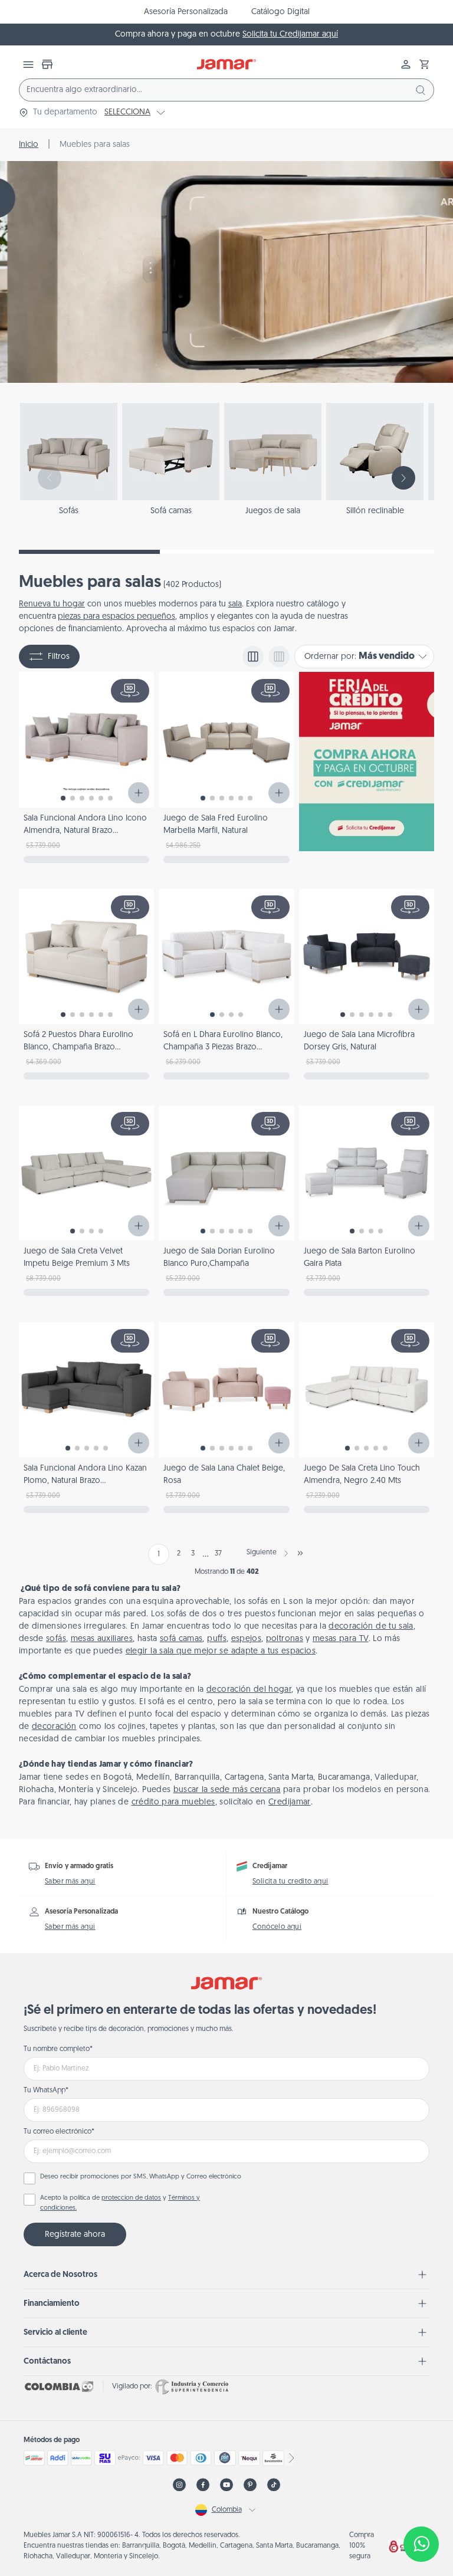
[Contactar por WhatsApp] (421, 2544)
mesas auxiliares (102, 1639)
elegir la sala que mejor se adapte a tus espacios (221, 1651)
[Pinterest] (250, 2485)
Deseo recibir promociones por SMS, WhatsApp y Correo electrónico (141, 2177)
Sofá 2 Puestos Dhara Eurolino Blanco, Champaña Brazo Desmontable (78, 1047)
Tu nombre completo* (58, 2049)
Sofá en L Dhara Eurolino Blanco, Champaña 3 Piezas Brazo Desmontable (223, 1047)
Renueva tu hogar (52, 604)
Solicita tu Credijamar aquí (290, 35)
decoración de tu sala (371, 1627)
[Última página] (300, 1553)
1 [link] (159, 1554)
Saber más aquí (70, 1882)
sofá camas (181, 1639)
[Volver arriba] (421, 2505)
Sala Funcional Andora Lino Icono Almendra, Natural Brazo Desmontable (85, 831)
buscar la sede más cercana (227, 1790)
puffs (217, 1639)
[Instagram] (179, 2485)
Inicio (29, 145)
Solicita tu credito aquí (290, 1882)
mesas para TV (341, 1639)
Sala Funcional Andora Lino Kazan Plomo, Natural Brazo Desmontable (85, 1481)
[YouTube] (226, 2485)
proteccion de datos (131, 2198)
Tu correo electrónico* (59, 2132)
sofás (56, 1639)
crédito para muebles (173, 1802)
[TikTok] (274, 2485)
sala (235, 604)
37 (218, 1554)
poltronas (285, 1639)
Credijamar (290, 1802)
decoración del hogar (249, 1690)
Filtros (59, 657)
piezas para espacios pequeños (116, 617)
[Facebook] (203, 2485)
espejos (246, 1639)
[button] (425, 64)
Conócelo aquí (277, 1927)
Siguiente (262, 1553)
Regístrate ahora (75, 2235)
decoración (54, 1727)
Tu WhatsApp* (46, 2091)
